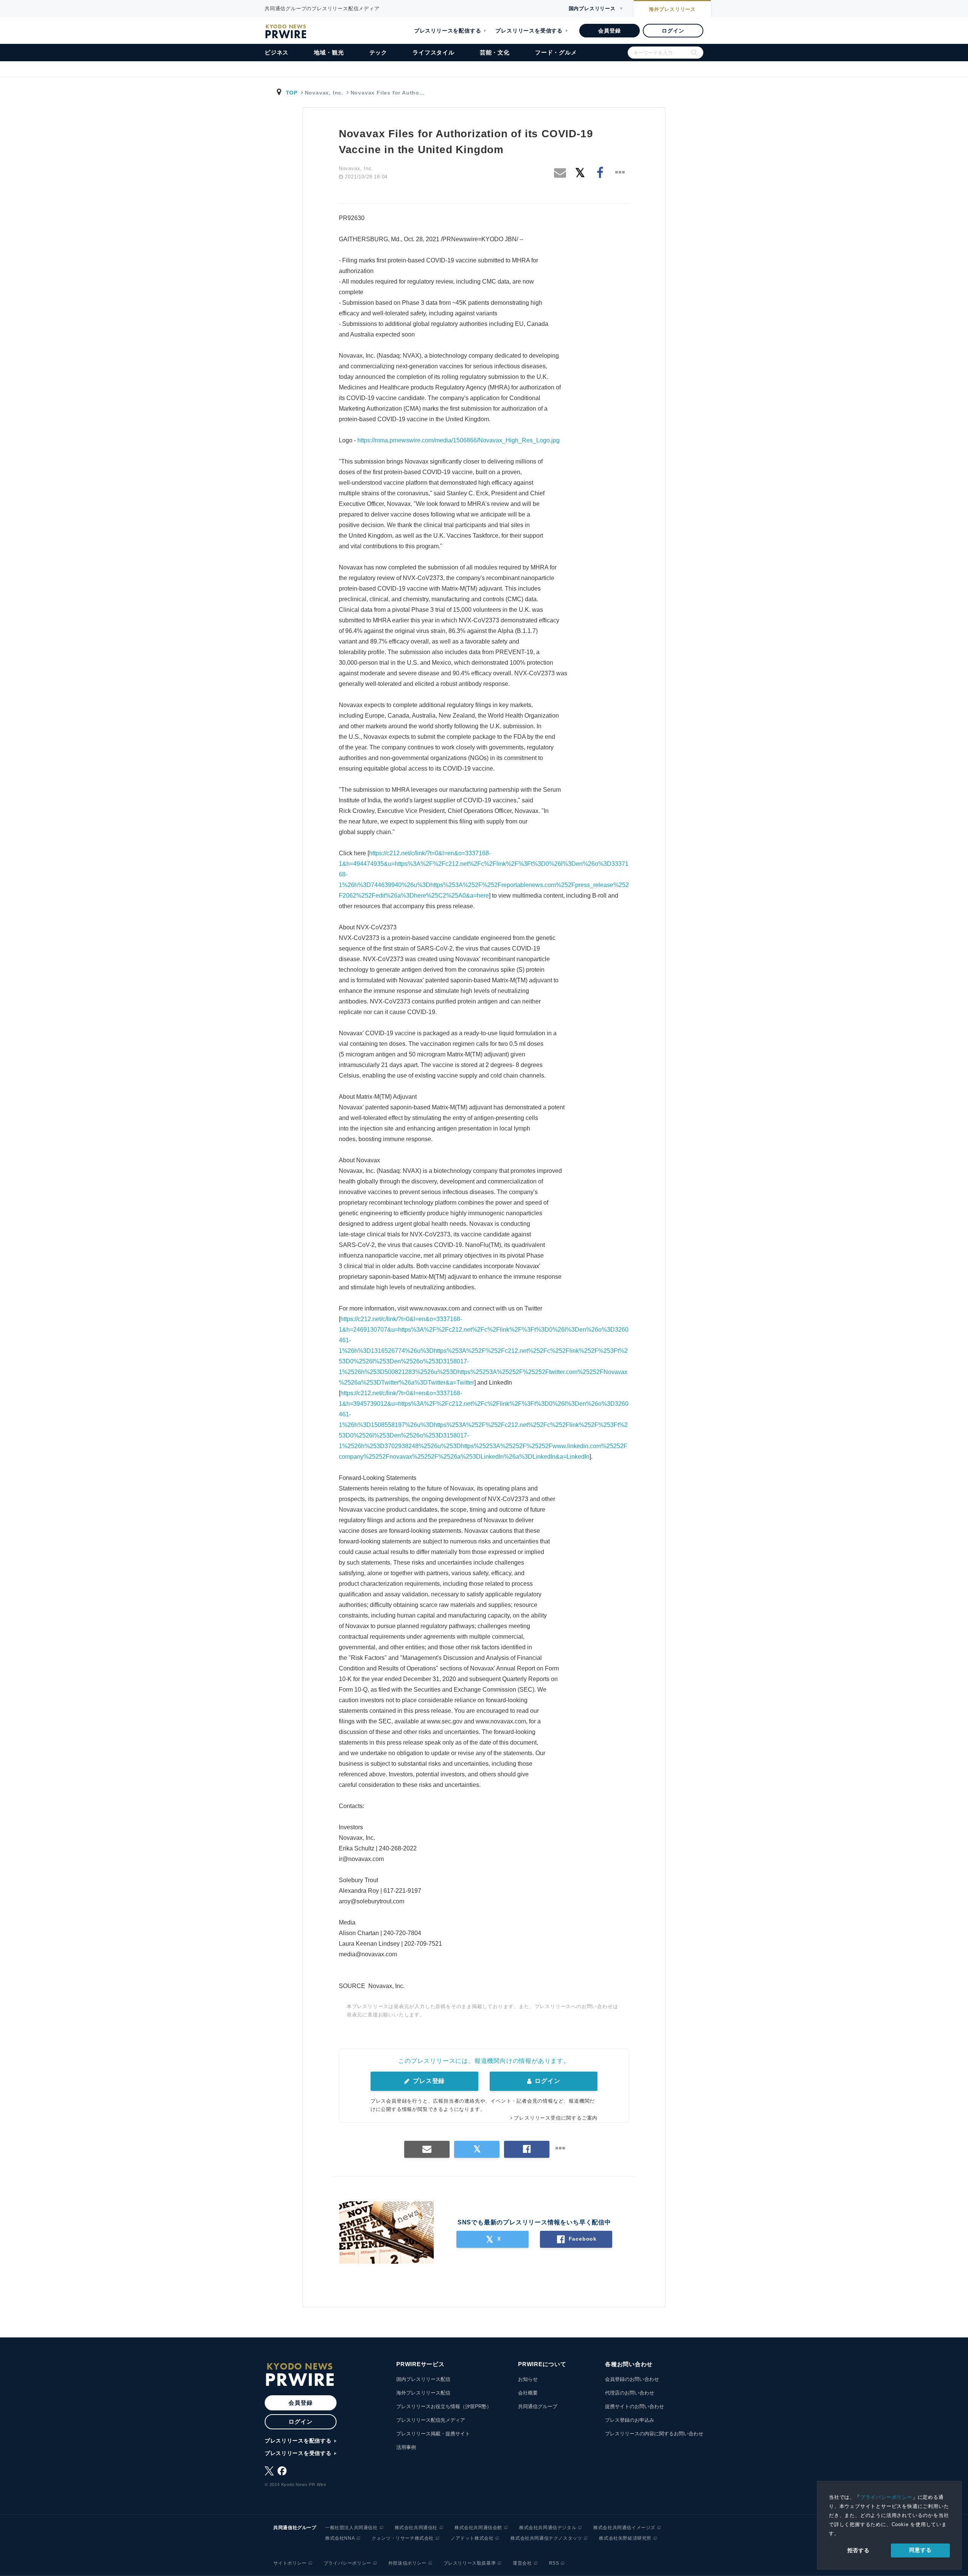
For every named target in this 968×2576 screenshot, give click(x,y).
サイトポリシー (290, 2563)
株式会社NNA (340, 2538)
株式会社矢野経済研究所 (625, 2538)
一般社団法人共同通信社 (351, 2528)
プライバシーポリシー (886, 2497)
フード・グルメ (556, 52)
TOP (292, 93)
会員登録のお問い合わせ (632, 2379)
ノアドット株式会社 (472, 2538)
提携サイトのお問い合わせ (634, 2406)
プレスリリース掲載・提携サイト (433, 2434)
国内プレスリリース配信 (423, 2379)
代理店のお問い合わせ (630, 2393)
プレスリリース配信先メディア (431, 2420)
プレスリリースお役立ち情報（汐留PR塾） (444, 2406)
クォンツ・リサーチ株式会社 (403, 2538)
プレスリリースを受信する (529, 31)
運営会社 (522, 2563)
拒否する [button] (859, 2550)
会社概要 (528, 2393)
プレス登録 (428, 2081)
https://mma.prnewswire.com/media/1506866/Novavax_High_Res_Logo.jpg (458, 440)
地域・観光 (329, 52)
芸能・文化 (495, 52)
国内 (592, 9)
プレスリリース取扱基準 (470, 2563)
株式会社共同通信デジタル (548, 2528)
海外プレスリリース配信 (423, 2393)
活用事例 (406, 2447)
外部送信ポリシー (407, 2563)
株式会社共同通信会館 (478, 2528)
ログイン (673, 31)
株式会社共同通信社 (416, 2528)
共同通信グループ (538, 2406)
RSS (554, 2563)
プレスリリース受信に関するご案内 (556, 2118)
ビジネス (277, 52)
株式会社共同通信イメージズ (624, 2528)
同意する (920, 2550)
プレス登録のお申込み (630, 2420)
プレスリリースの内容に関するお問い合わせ (654, 2434)
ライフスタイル (434, 52)
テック (378, 52)
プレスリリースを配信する (448, 31)
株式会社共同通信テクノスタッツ (546, 2538)
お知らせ (528, 2379)
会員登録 (609, 31)
